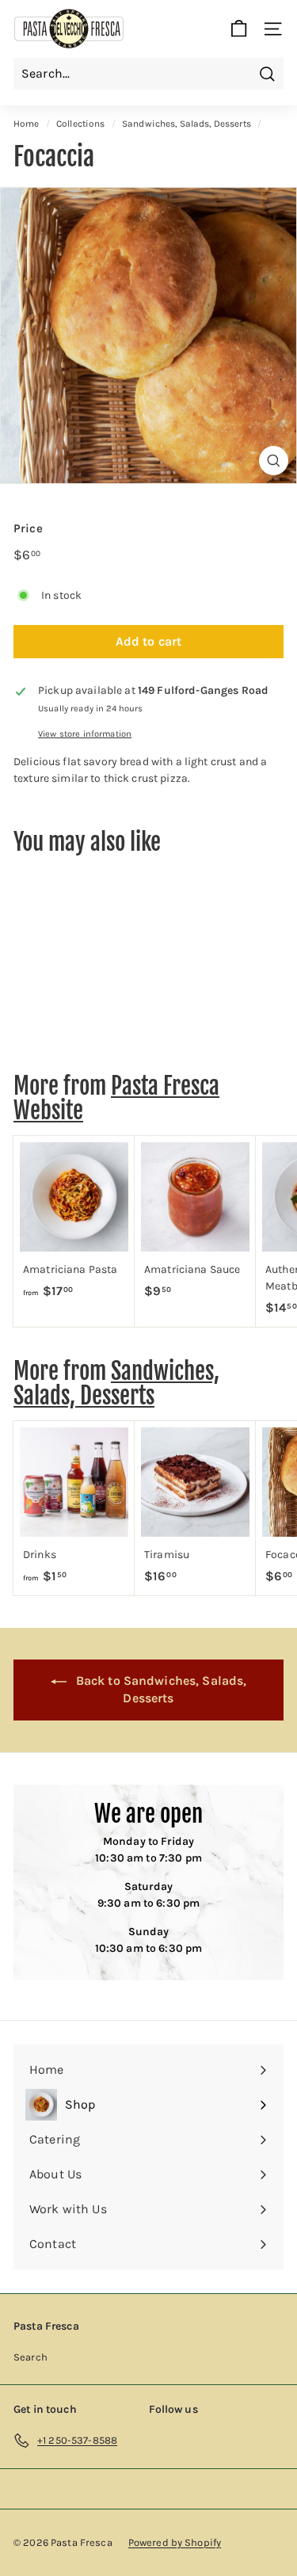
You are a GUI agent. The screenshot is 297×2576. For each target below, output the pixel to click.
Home (27, 124)
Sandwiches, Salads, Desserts (187, 124)
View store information (85, 734)
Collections (81, 124)
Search (30, 2357)
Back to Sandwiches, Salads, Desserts (160, 1690)
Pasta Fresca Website (116, 1098)
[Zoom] (274, 461)
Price (28, 528)
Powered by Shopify (175, 2542)
